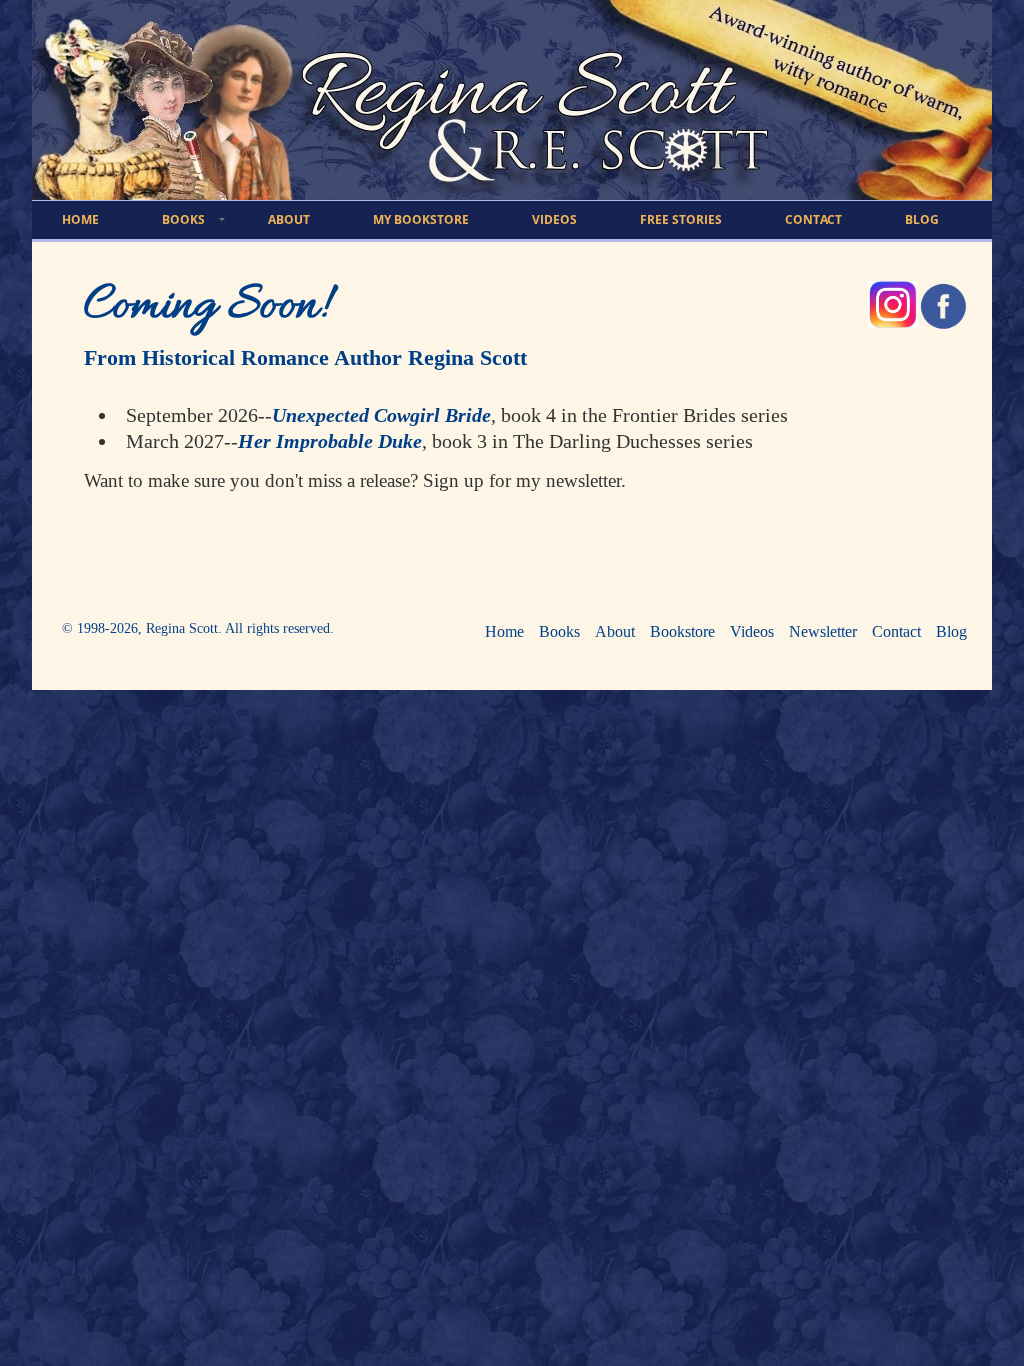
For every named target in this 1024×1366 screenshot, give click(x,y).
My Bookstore (421, 219)
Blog (951, 632)
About (615, 632)
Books (559, 632)
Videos (752, 632)
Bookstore (682, 632)
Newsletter (823, 632)
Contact (896, 632)
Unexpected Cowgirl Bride (381, 415)
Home (504, 632)
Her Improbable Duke (330, 441)
